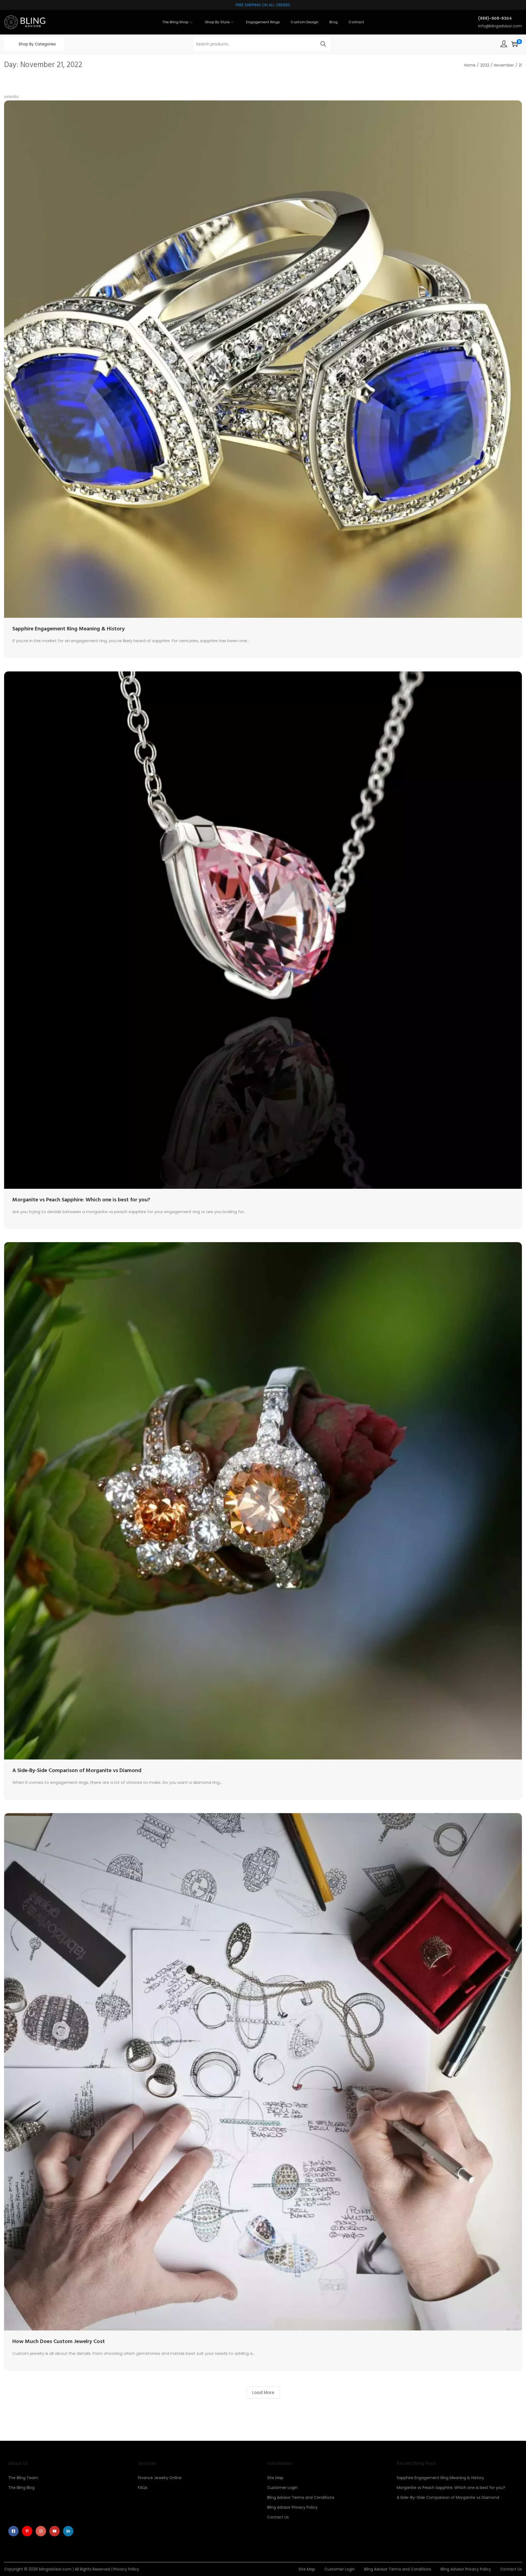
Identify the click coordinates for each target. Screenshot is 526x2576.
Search (323, 44)
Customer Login (282, 2488)
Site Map (275, 2478)
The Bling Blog (21, 2488)
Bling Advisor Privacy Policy (292, 2507)
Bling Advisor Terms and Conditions (301, 2497)
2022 (485, 65)
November (504, 65)
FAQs (143, 2488)
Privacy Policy (126, 2569)
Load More (263, 2392)
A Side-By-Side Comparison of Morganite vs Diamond (77, 1771)
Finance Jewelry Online (160, 2478)
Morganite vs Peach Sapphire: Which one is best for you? (81, 1200)
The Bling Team (23, 2478)
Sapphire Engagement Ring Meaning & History (68, 629)
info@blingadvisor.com (500, 26)
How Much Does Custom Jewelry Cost (59, 2342)
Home (470, 65)
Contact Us (278, 2517)
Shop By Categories (37, 44)
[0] (514, 44)
